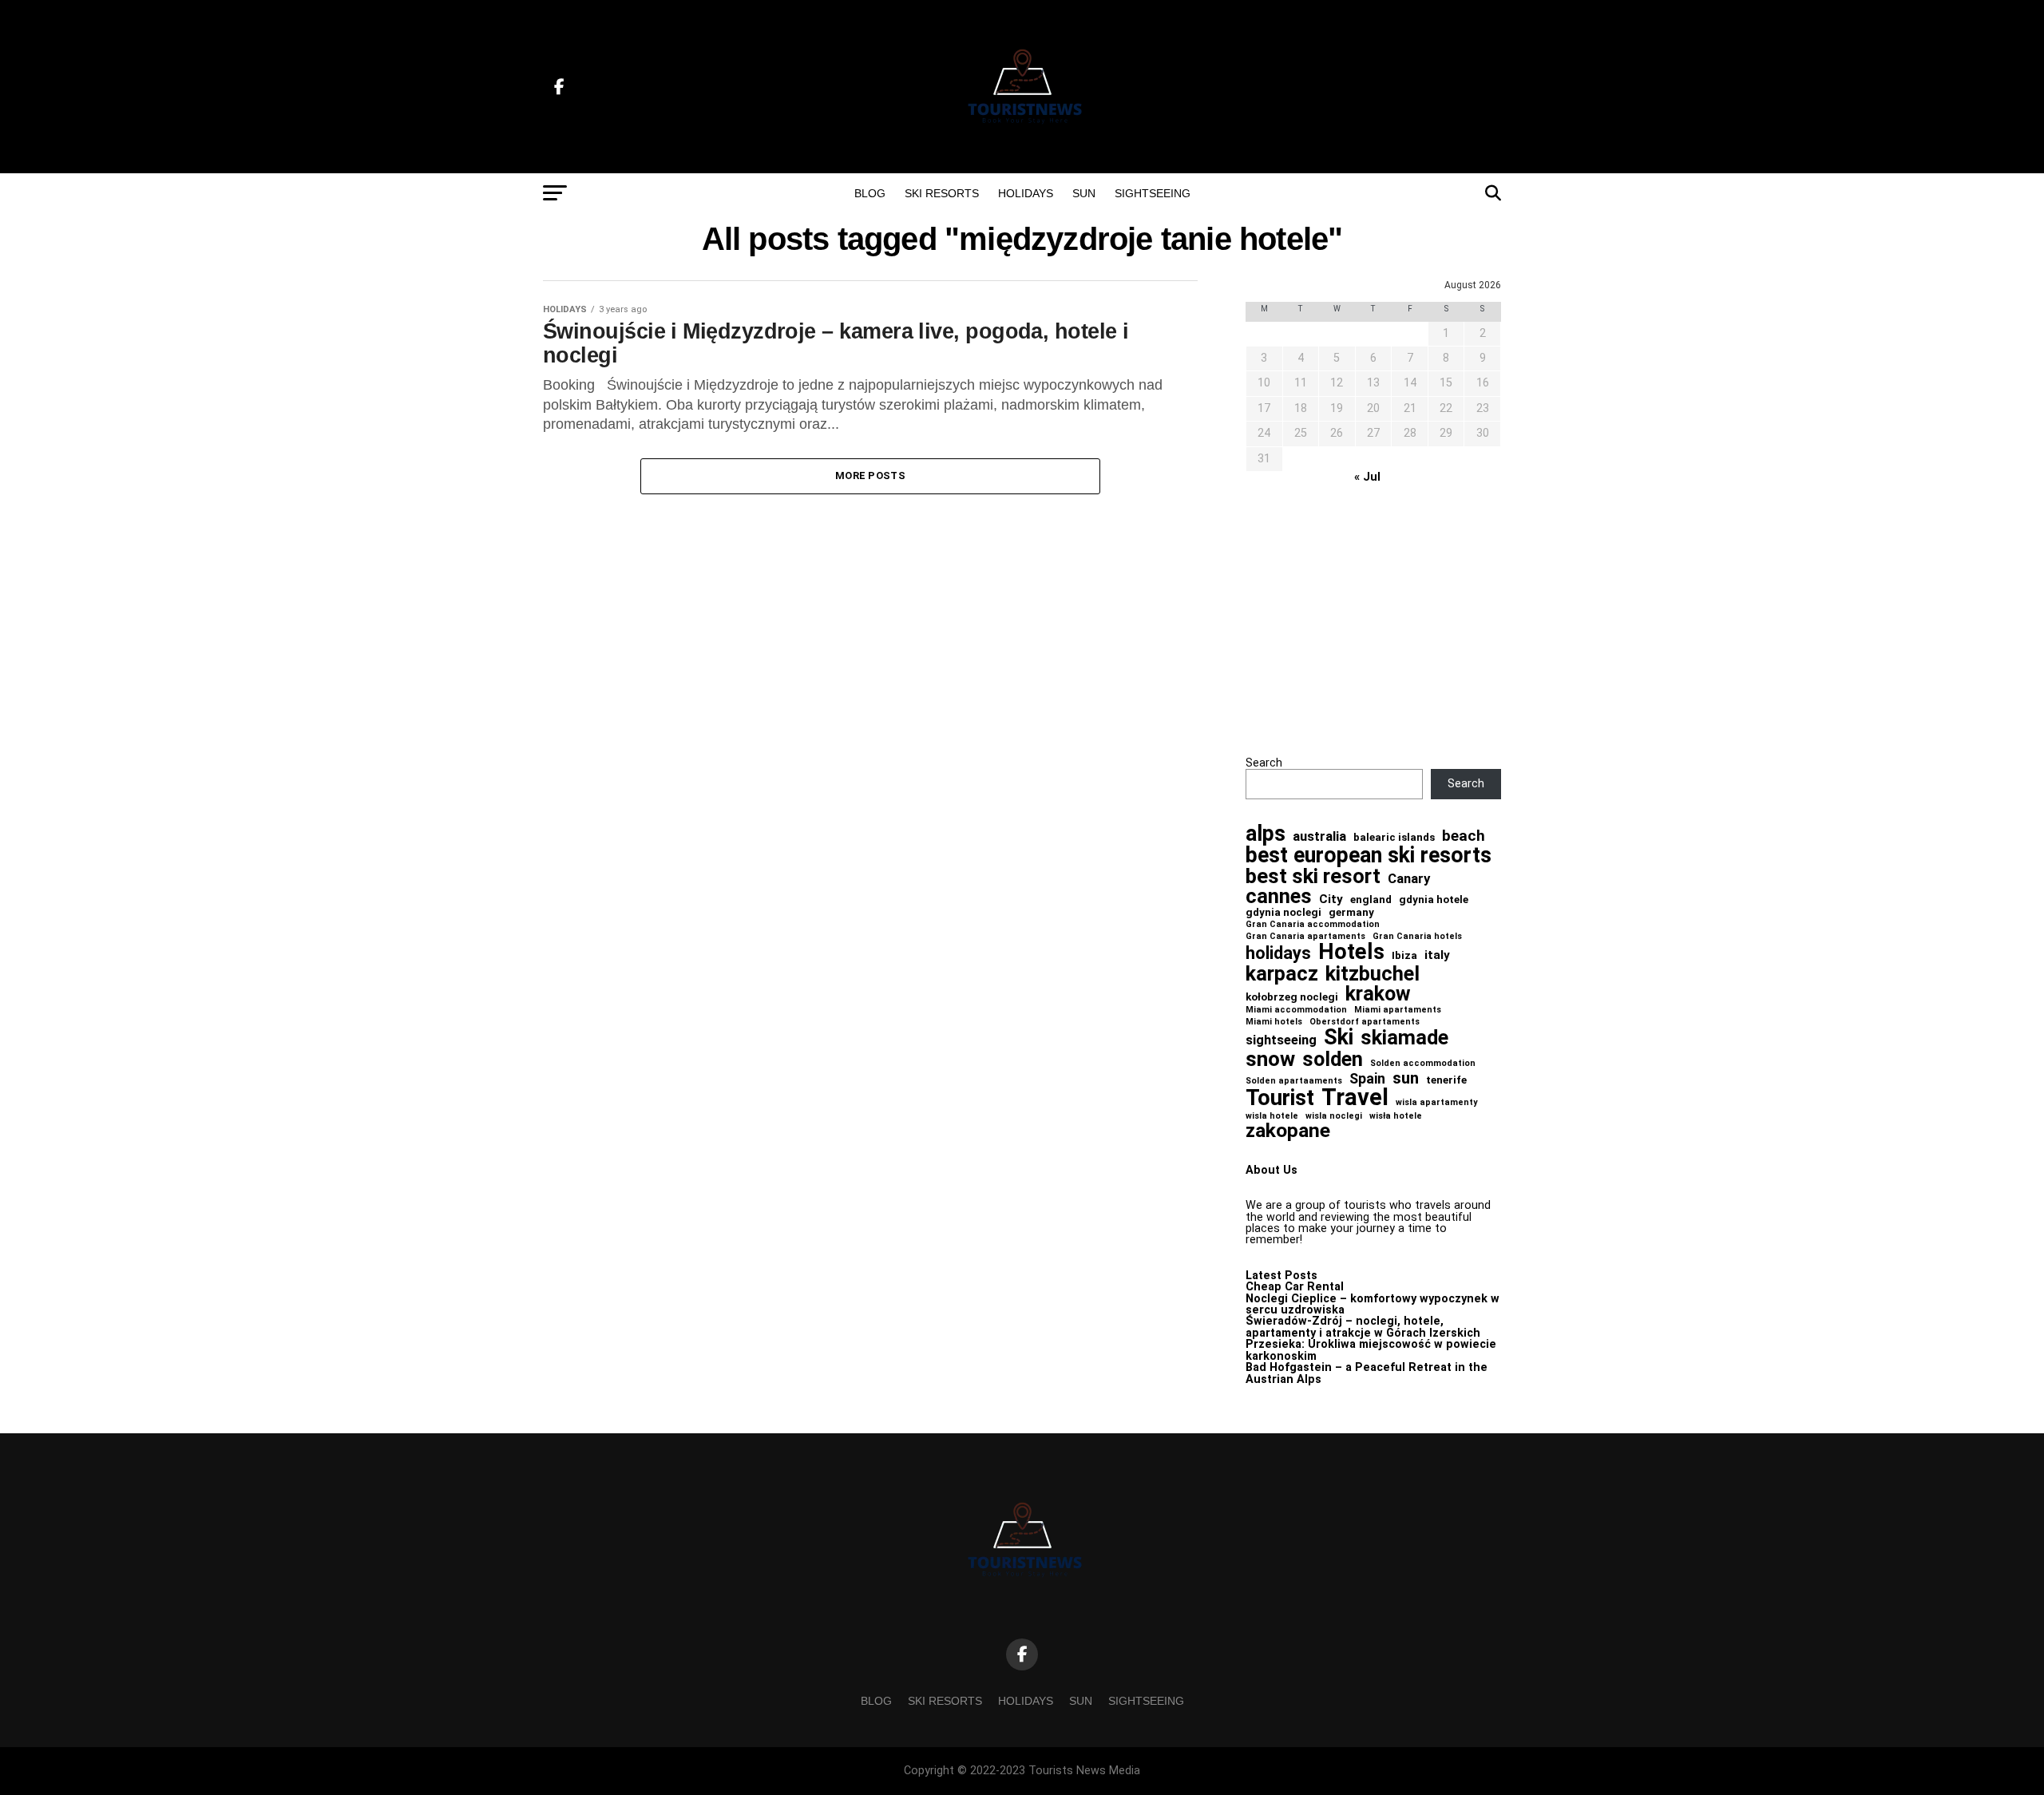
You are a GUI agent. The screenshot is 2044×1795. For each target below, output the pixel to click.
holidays (1278, 953)
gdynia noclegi (1283, 912)
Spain (1367, 1079)
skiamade (1404, 1038)
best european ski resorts (1369, 856)
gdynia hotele (1434, 899)
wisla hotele (1272, 1117)
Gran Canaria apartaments (1305, 937)
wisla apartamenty (1436, 1103)
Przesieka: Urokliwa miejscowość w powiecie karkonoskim (1371, 1350)
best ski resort (1313, 877)
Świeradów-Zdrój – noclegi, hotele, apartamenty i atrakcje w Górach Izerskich (1363, 1327)
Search (1264, 763)
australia (1319, 836)
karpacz (1282, 974)
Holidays (1026, 193)
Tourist (1280, 1098)
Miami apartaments (1398, 1010)
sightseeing (1281, 1040)
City (1331, 899)
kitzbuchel (1373, 974)
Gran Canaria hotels (1417, 937)
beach (1464, 836)
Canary (1409, 879)
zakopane (1288, 1131)
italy (1437, 955)
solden (1333, 1060)
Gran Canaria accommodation (1313, 925)
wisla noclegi (1334, 1117)
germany (1351, 912)
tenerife (1446, 1080)
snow (1270, 1059)
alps (1266, 834)
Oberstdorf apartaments (1365, 1022)
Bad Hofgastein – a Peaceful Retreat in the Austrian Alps (1367, 1373)
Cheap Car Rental (1295, 1287)
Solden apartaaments (1294, 1082)
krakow (1378, 994)
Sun (1084, 193)
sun (1406, 1078)
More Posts (870, 475)
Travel (1355, 1098)
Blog (870, 193)
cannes (1279, 897)
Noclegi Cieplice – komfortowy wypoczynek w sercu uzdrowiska (1373, 1304)
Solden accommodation (1423, 1064)
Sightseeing (1153, 193)
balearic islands (1394, 837)
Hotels (1351, 952)
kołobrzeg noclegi (1292, 997)
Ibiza (1404, 955)
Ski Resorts (942, 193)
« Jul (1367, 477)
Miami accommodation (1296, 1010)
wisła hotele (1396, 1117)
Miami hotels (1274, 1022)
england (1371, 899)
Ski (1339, 1038)
